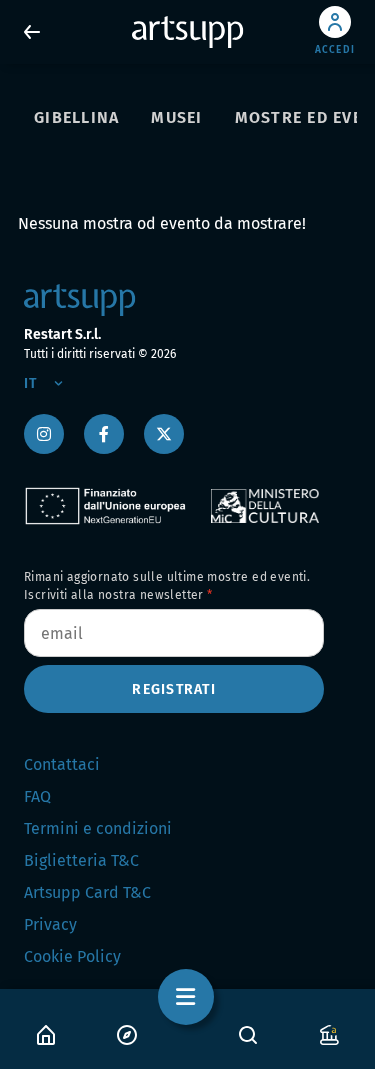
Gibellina (76, 117)
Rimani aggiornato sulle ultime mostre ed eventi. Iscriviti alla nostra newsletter (167, 586)
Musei (176, 117)
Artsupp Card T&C (87, 892)
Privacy (50, 924)
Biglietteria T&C (81, 860)
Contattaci (62, 764)
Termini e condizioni (98, 828)
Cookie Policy (72, 956)
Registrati (174, 689)
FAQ (37, 796)
